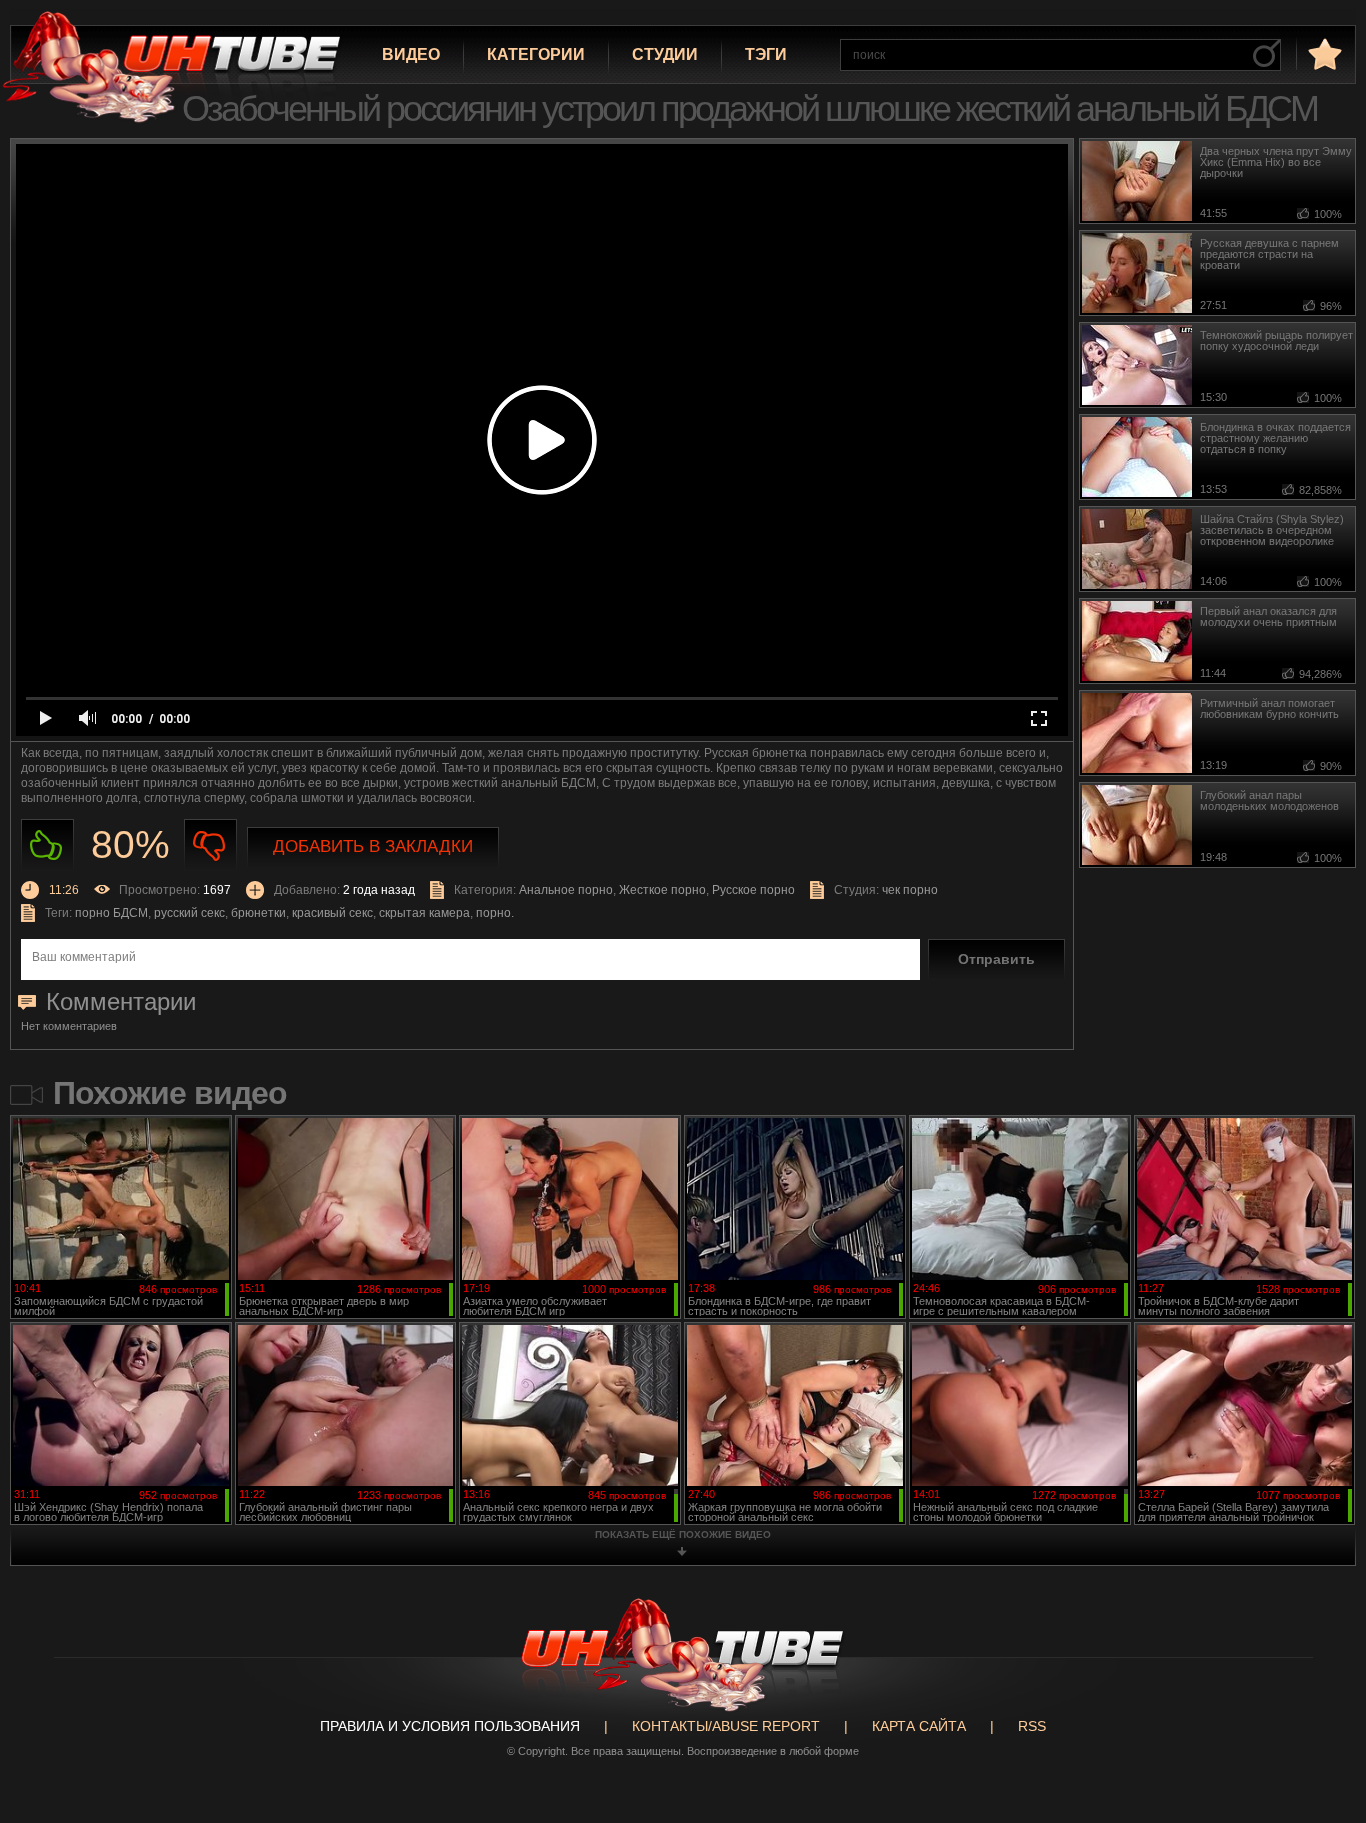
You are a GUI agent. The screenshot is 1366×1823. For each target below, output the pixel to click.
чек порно (910, 890)
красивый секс (332, 913)
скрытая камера (424, 913)
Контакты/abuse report (726, 1726)
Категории (536, 54)
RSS (1032, 1726)
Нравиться (47, 845)
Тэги (766, 54)
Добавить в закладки (373, 846)
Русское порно (753, 890)
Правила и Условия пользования (450, 1726)
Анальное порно (566, 890)
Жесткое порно (662, 890)
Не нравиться (210, 845)
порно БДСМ (111, 913)
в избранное (1323, 53)
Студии (665, 54)
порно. (495, 913)
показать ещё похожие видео (683, 1534)
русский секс (189, 913)
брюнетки (258, 913)
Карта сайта (919, 1726)
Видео (411, 54)
